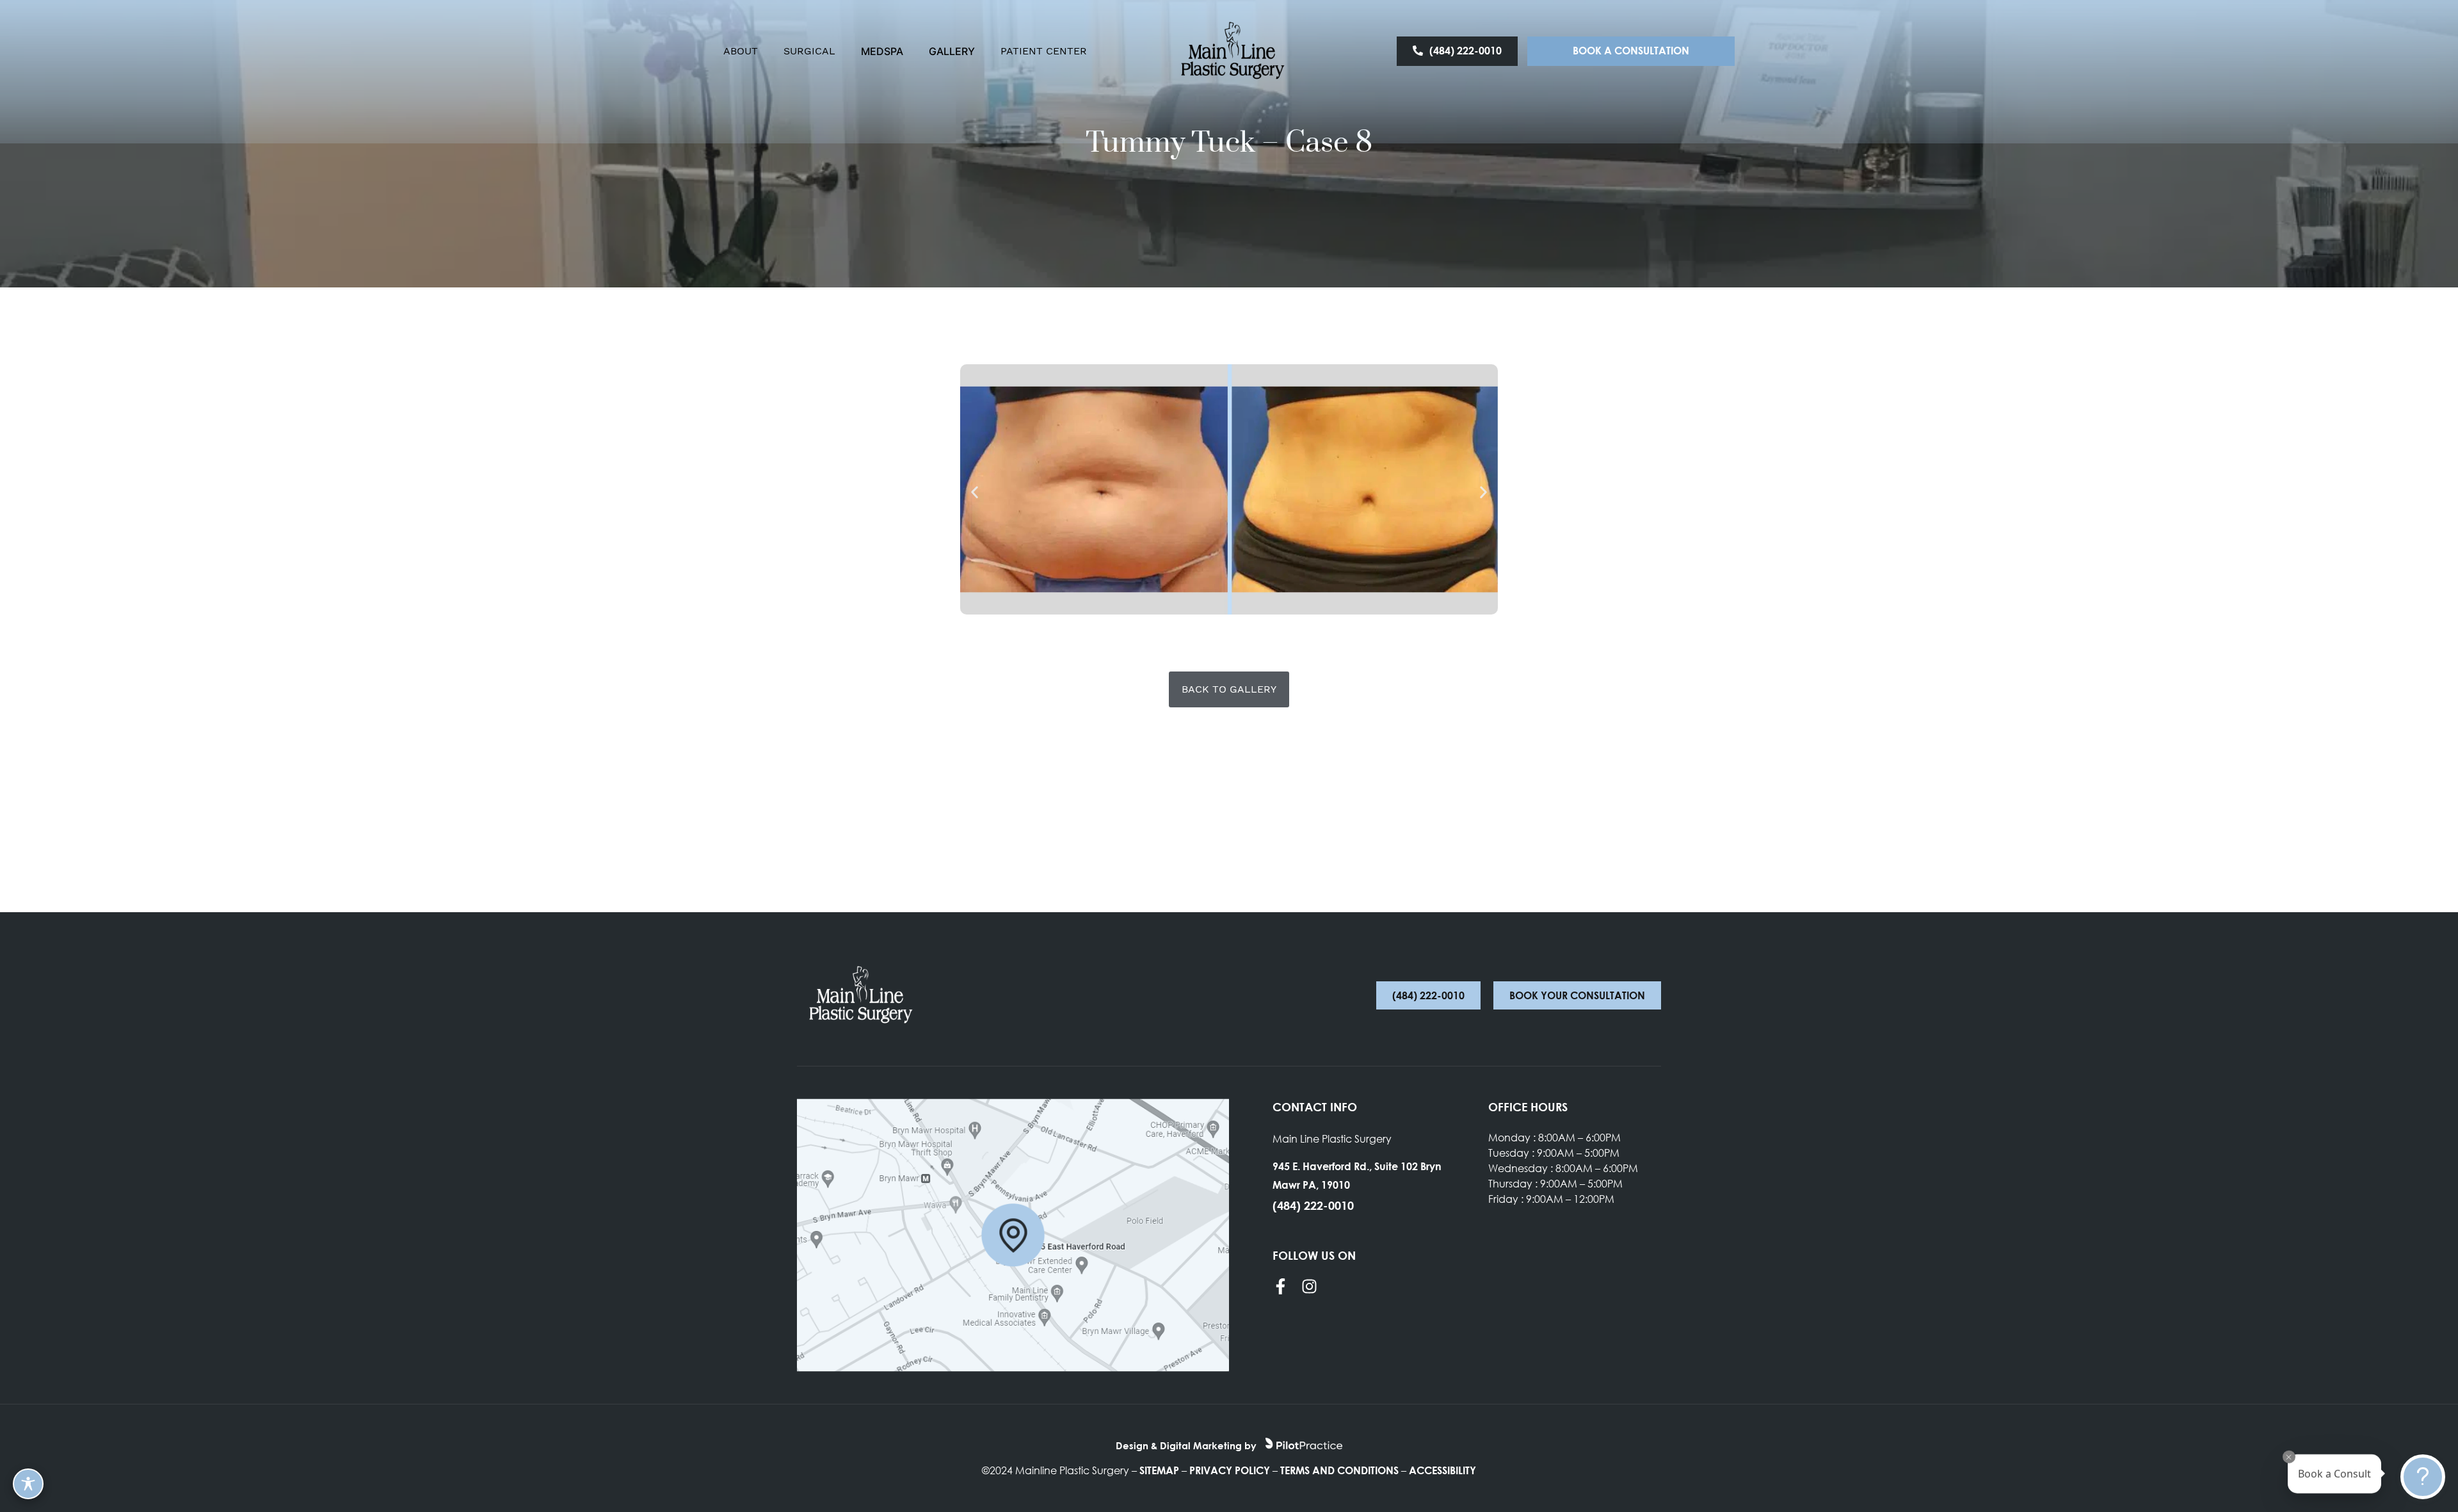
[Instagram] (1309, 1286)
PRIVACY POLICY (1230, 1470)
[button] (975, 492)
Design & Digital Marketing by (1187, 1445)
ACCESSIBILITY (1442, 1470)
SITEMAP (1159, 1470)
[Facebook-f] (1281, 1286)
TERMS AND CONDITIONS (1339, 1470)
